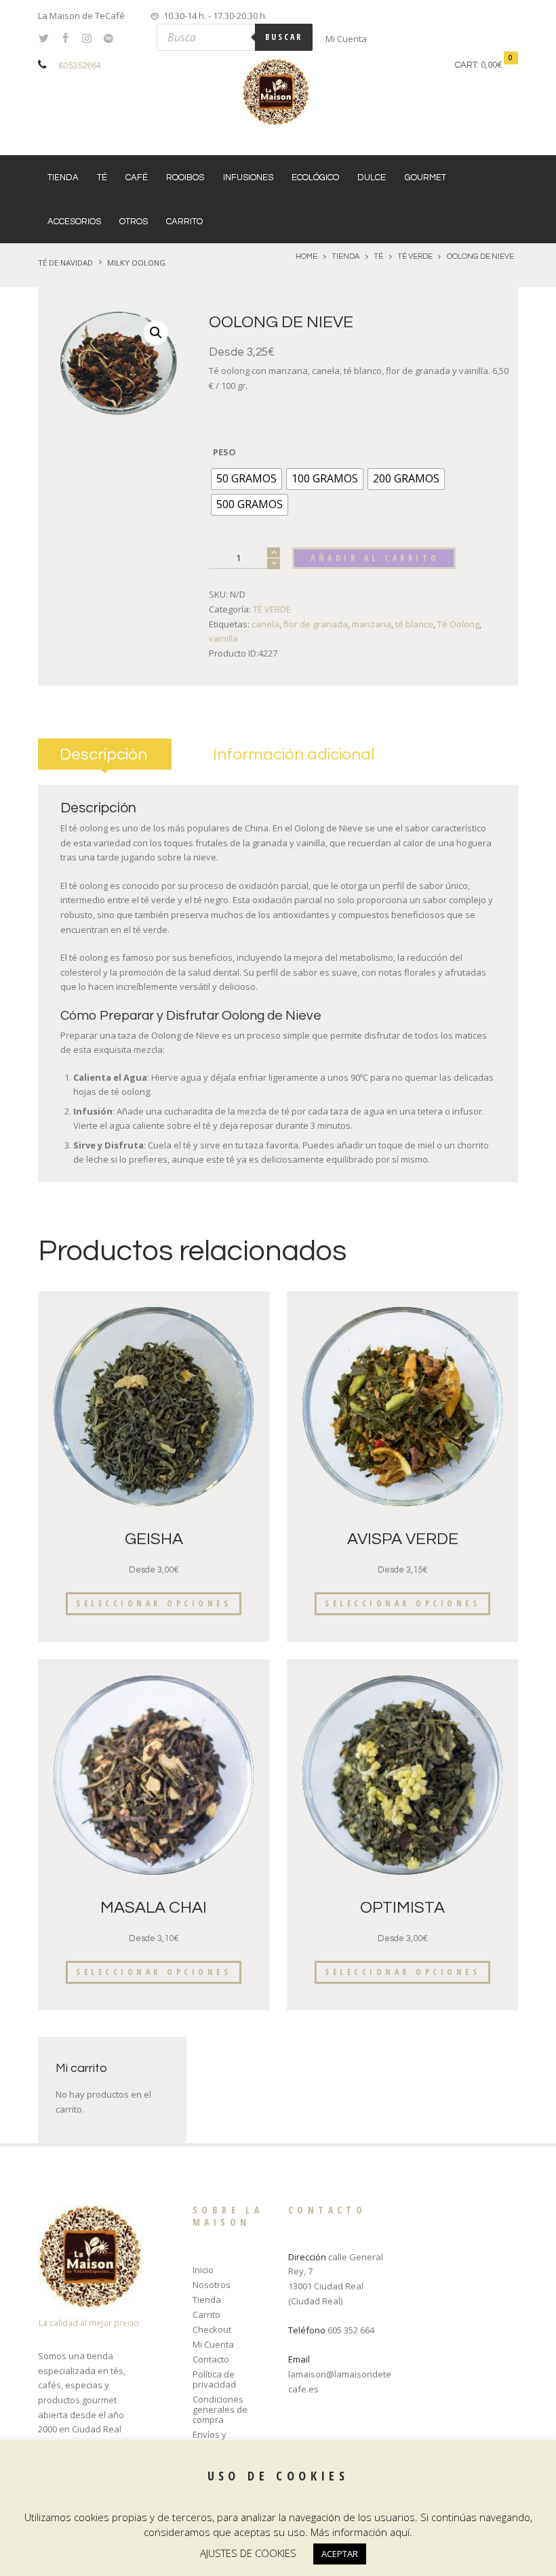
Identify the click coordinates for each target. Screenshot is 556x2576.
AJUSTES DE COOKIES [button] (248, 2553)
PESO (224, 452)
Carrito (184, 222)
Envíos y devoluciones (220, 2439)
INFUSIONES (248, 178)
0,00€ (492, 65)
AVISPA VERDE (403, 1539)
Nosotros (212, 2285)
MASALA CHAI (154, 1908)
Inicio (203, 2270)
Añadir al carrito (375, 558)
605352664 (80, 66)
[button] (156, 333)
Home (306, 256)
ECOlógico (315, 178)
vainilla (223, 638)
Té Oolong (458, 624)
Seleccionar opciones (154, 1603)
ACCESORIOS (74, 222)
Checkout (212, 2329)
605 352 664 (351, 2330)
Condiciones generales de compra (220, 2409)
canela (265, 624)
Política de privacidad (214, 2379)
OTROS (134, 222)
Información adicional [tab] (294, 754)
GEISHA (154, 1539)
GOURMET (425, 178)
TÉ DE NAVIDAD (65, 263)
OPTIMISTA (402, 1908)
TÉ (102, 178)
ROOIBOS (185, 178)
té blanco (414, 624)
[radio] (246, 479)
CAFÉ (137, 178)
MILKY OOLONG (136, 263)
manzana (372, 624)
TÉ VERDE (415, 256)
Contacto (211, 2359)
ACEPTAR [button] (340, 2554)
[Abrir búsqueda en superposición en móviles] (235, 37)
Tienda (63, 178)
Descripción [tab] (103, 754)
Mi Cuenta (346, 39)
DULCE (372, 178)
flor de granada (316, 624)
